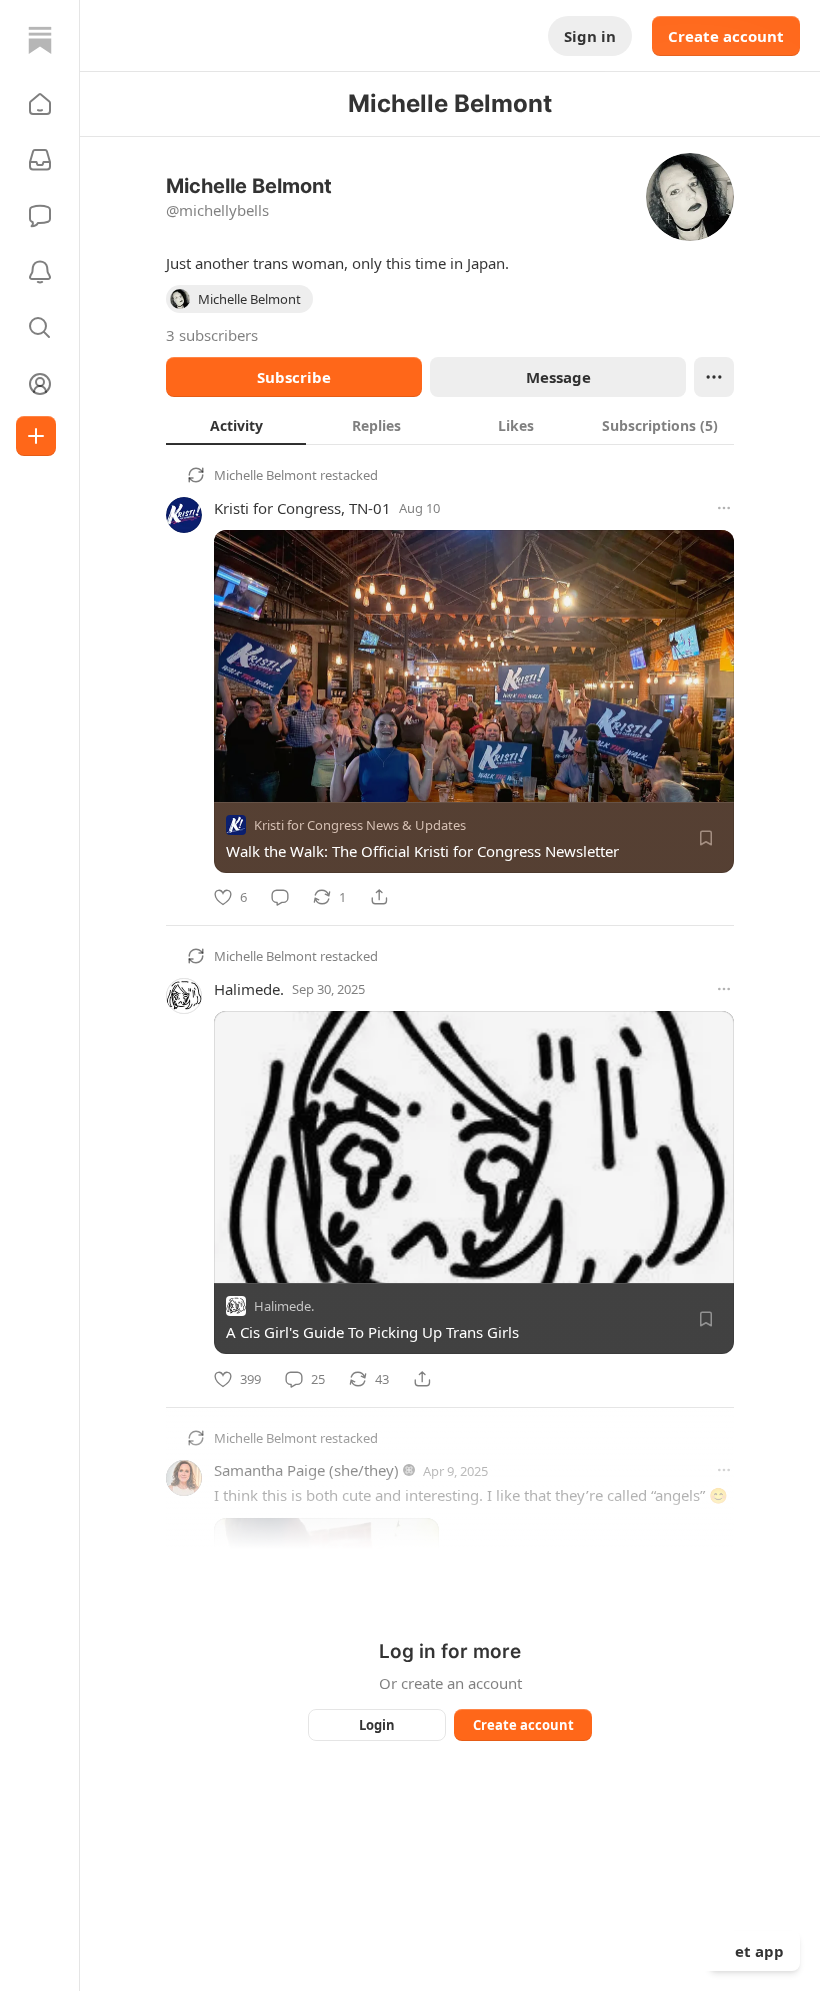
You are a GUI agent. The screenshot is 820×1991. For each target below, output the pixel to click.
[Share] (379, 897)
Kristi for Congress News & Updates (360, 825)
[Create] (36, 436)
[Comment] (280, 897)
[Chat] (40, 216)
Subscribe (294, 377)
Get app (754, 1951)
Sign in (590, 36)
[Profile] (40, 384)
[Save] (706, 838)
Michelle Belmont (265, 475)
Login (377, 1725)
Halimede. (249, 989)
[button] (40, 104)
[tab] (236, 425)
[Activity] (40, 272)
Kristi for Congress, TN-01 (302, 508)
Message (558, 377)
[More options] (724, 508)
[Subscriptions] (40, 160)
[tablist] (450, 425)
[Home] (40, 40)
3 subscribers (212, 335)
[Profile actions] (714, 377)
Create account (726, 36)
